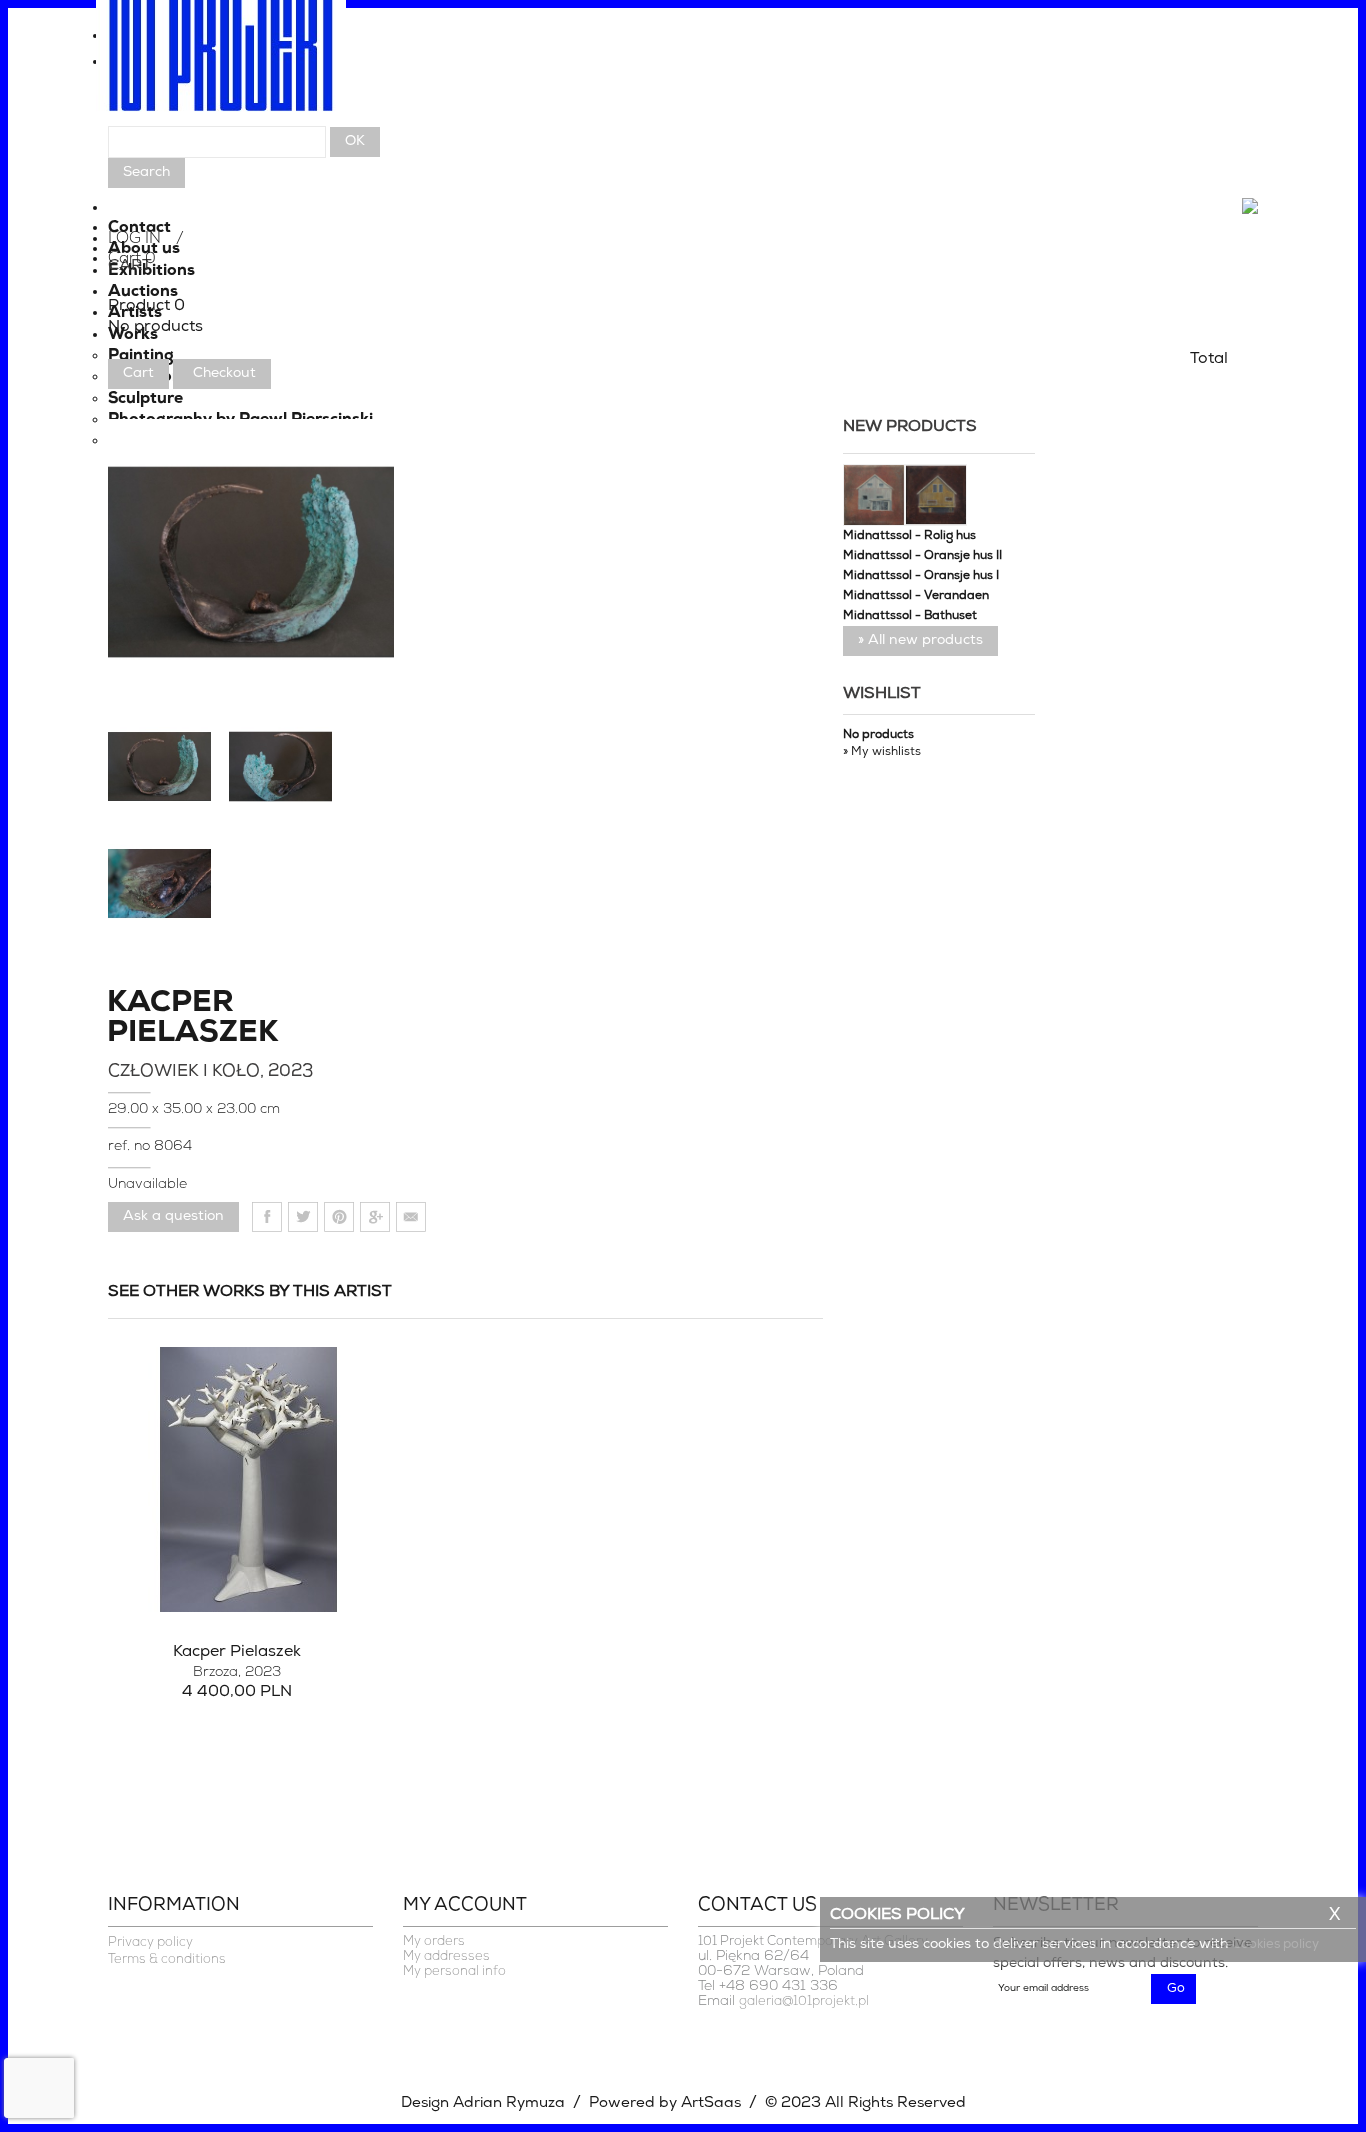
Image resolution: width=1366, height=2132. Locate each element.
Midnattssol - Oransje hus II (922, 556)
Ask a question (173, 1216)
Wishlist (882, 694)
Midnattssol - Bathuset (910, 616)
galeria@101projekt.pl (804, 2001)
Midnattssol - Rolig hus (909, 536)
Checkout (224, 373)
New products (910, 427)
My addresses (446, 1956)
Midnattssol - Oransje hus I (921, 576)
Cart (138, 373)
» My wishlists (882, 752)
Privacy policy (150, 1942)
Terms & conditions (167, 1959)
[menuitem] (683, 41)
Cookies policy (1275, 1944)
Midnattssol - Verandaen (916, 596)
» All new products (920, 640)
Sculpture (145, 399)
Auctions (143, 292)
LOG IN (134, 239)
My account (465, 1906)
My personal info (454, 1971)
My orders (434, 1941)
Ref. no (131, 1146)
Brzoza (237, 1672)
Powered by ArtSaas (665, 2103)
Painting (141, 356)
